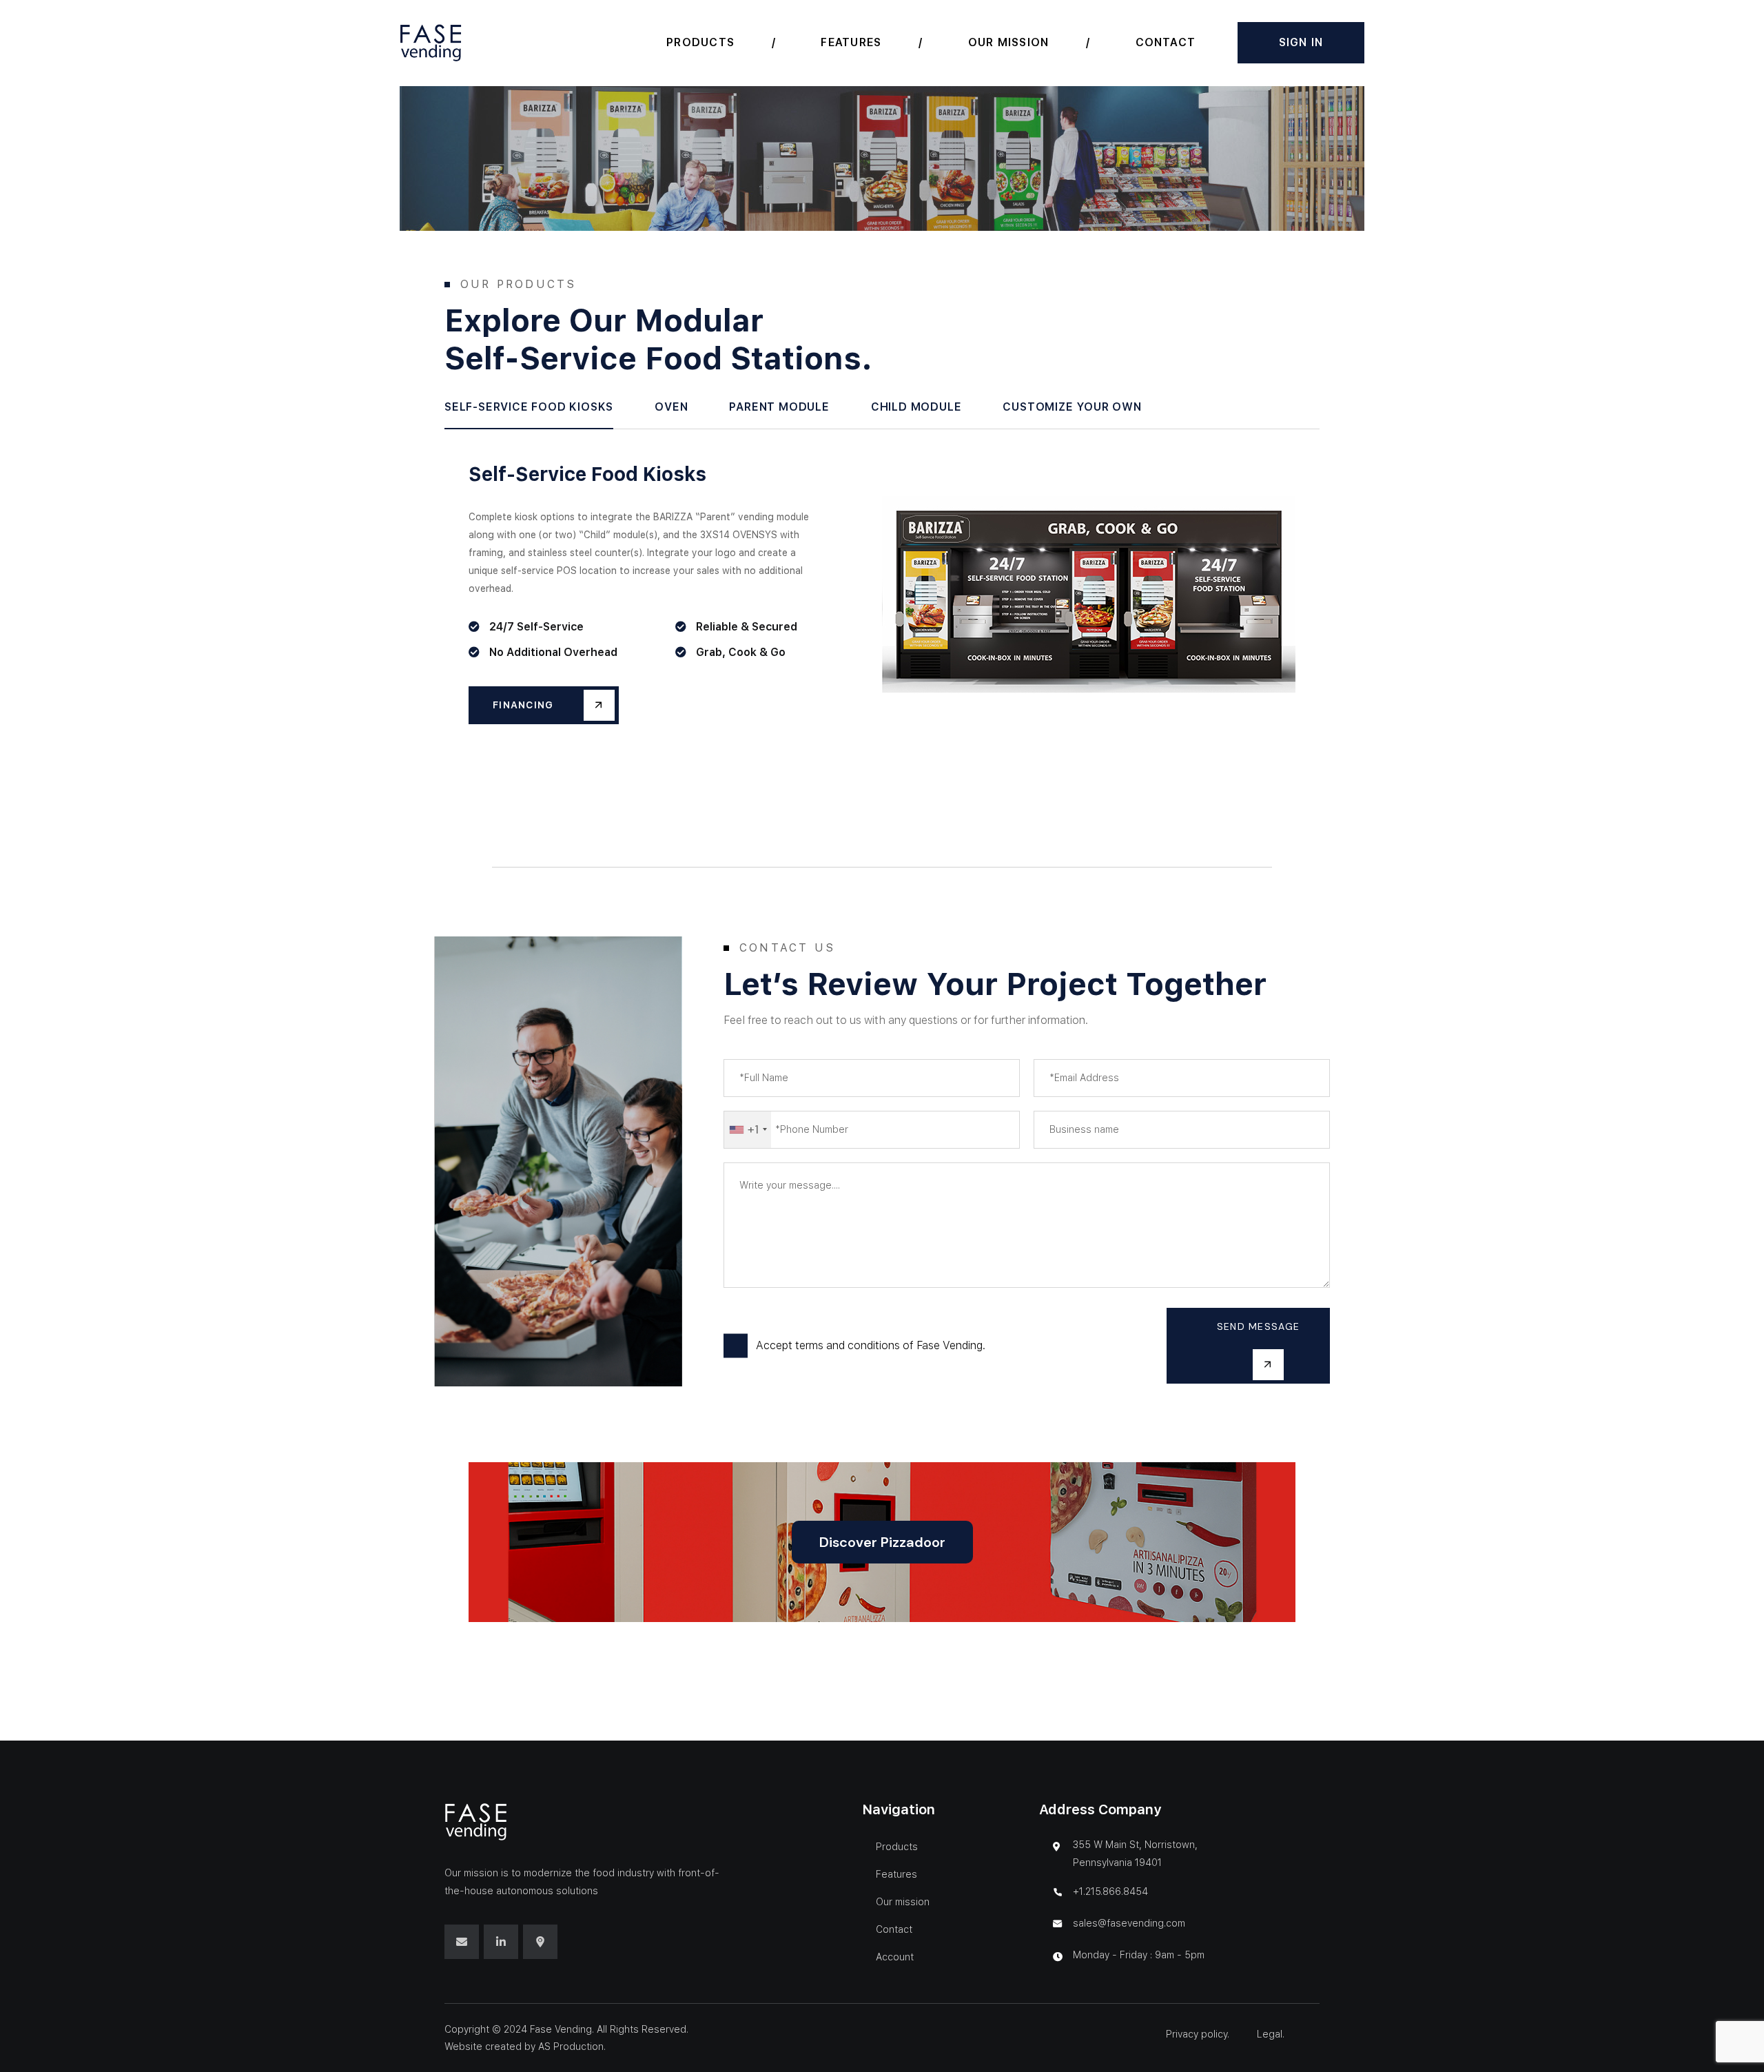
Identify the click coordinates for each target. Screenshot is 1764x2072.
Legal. (1271, 2034)
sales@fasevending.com (1129, 1923)
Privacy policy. (1199, 2034)
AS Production (571, 2047)
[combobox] (748, 1130)
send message (1258, 1326)
